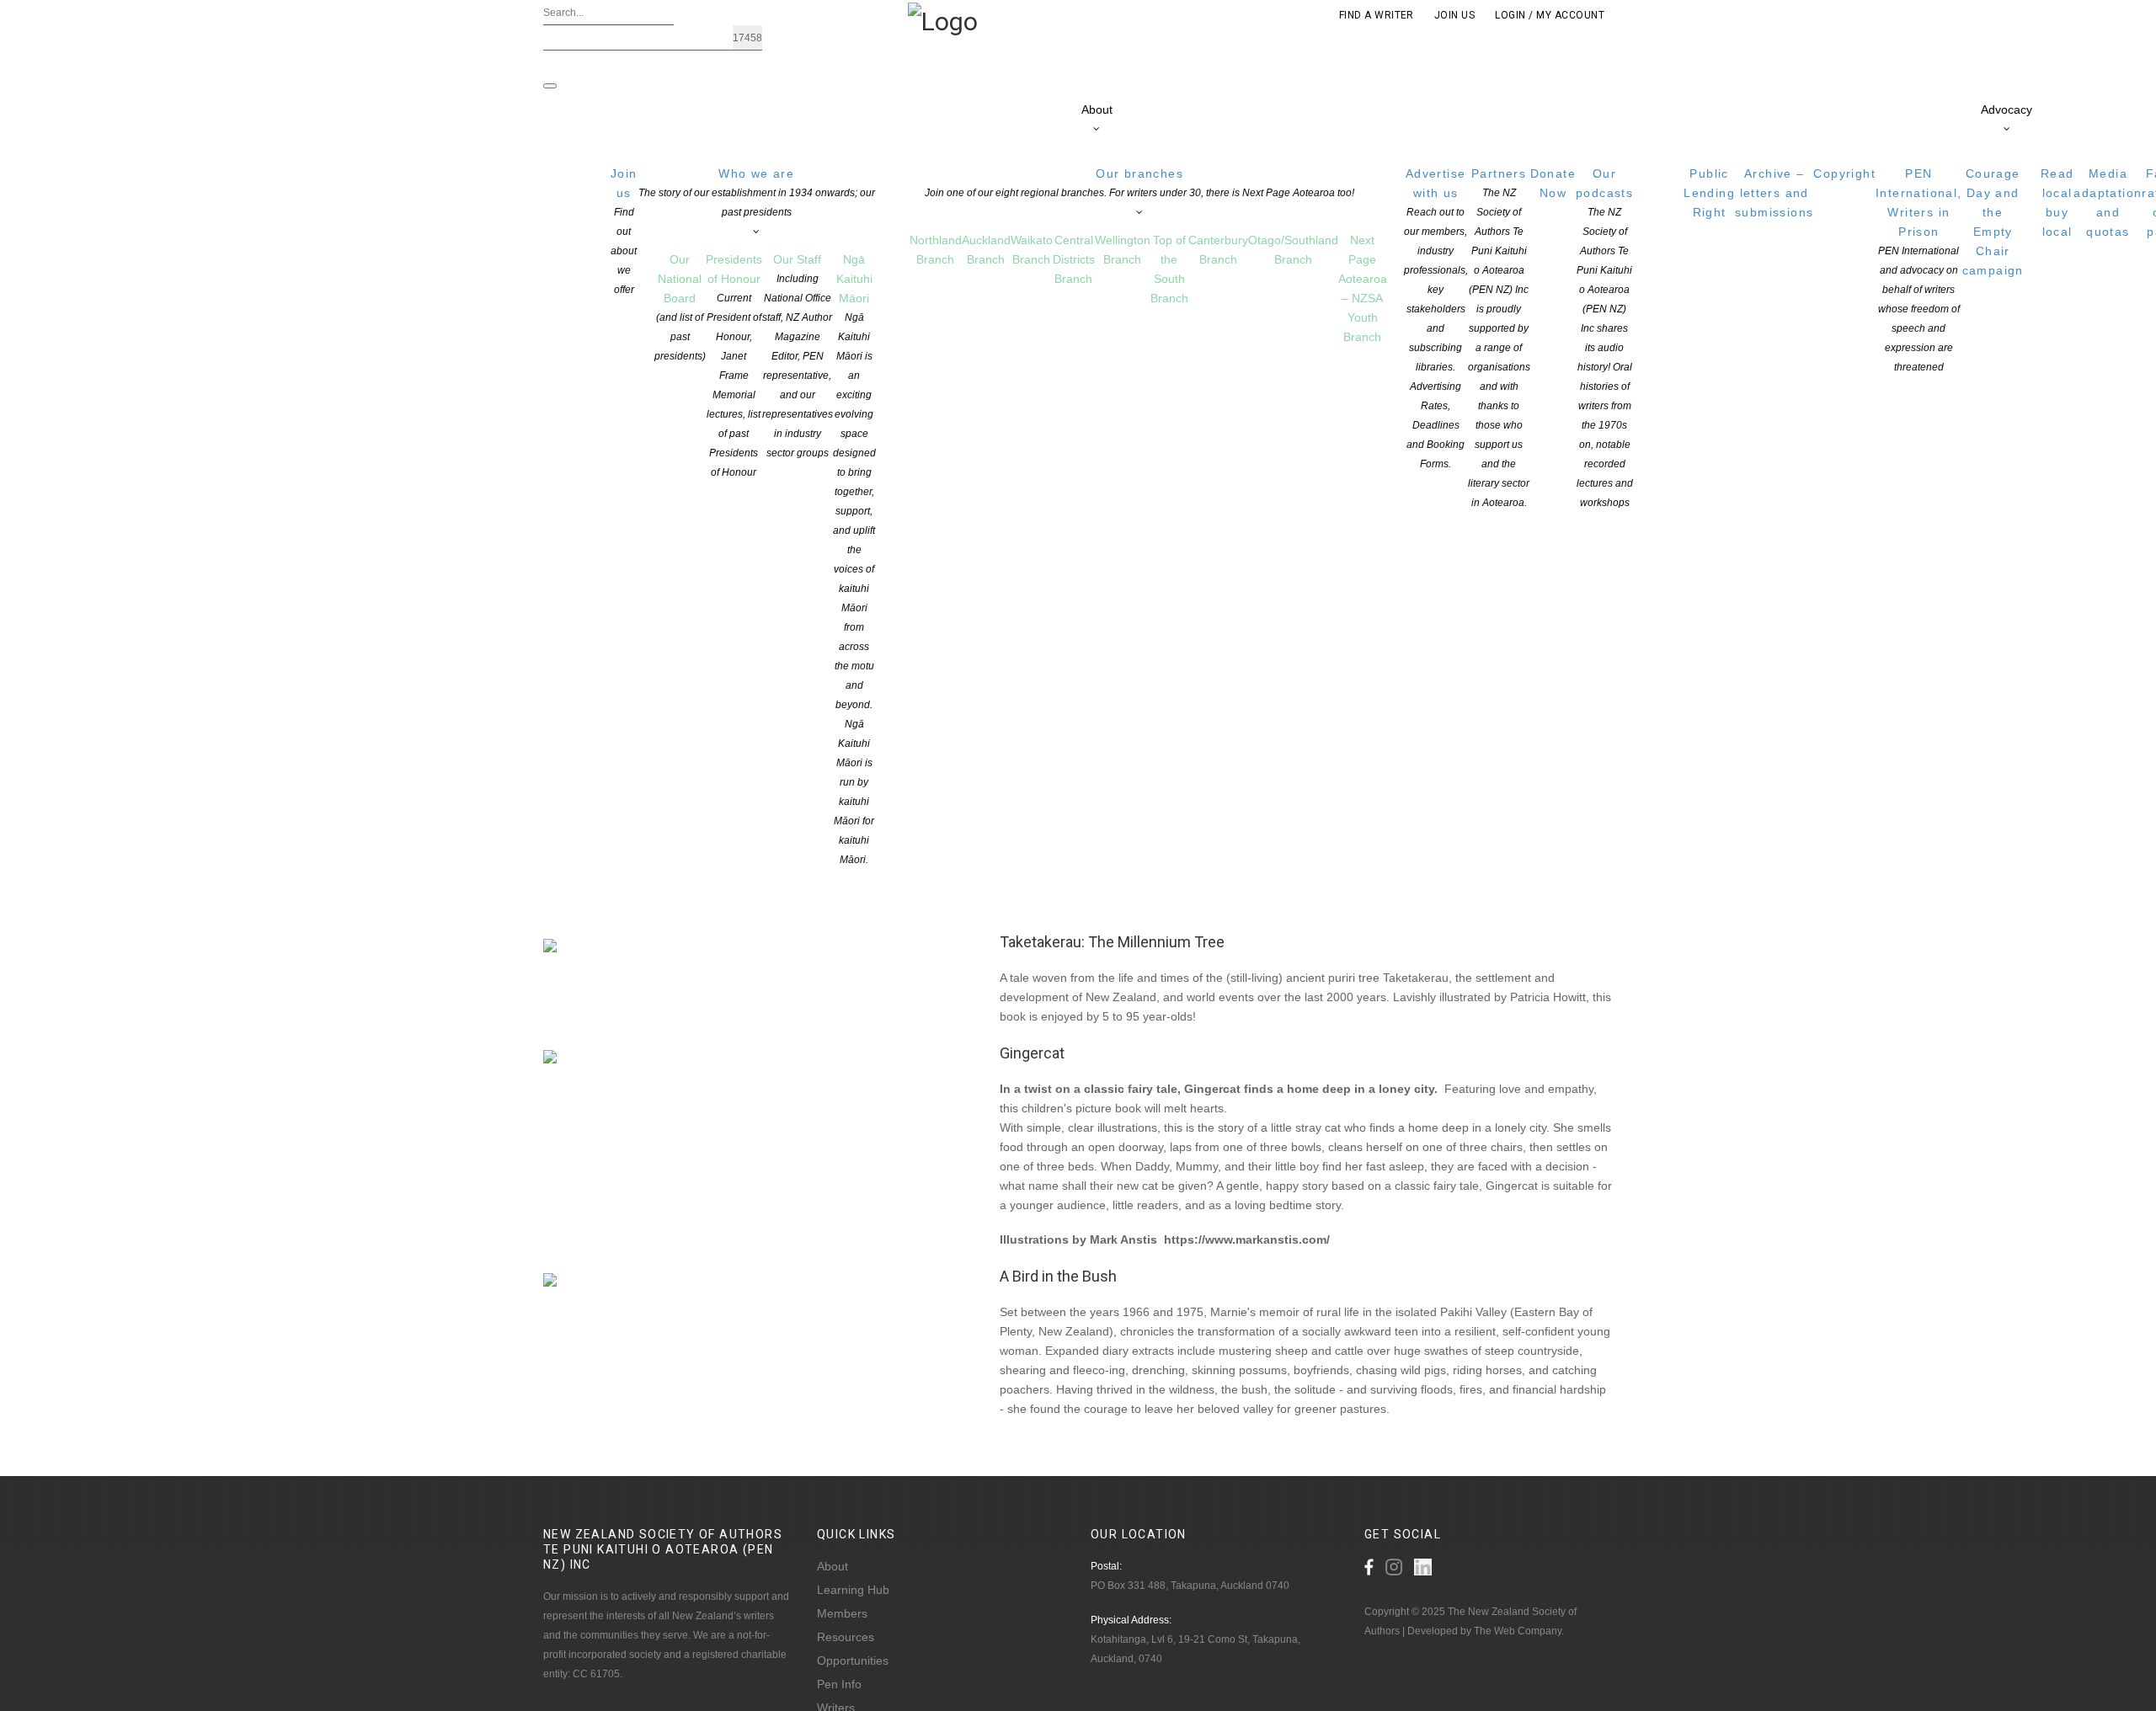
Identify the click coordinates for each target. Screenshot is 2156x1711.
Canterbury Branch (1218, 250)
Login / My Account (1550, 15)
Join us (624, 231)
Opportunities (853, 1660)
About (1097, 109)
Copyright (1844, 173)
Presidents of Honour (734, 365)
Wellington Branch (1123, 250)
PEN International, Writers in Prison (1919, 270)
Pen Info (839, 1684)
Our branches (1139, 183)
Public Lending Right (1709, 193)
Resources (846, 1637)
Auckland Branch (986, 250)
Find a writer (1377, 15)
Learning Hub (853, 1590)
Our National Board (680, 307)
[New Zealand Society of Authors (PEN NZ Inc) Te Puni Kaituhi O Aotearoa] (943, 20)
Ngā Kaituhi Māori (854, 559)
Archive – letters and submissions (1774, 193)
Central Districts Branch (1074, 259)
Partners (1499, 338)
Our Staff (798, 356)
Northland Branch (936, 250)
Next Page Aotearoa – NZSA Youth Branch (1363, 288)
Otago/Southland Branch (1293, 250)
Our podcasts (1604, 338)
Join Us (1454, 15)
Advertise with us (1436, 318)
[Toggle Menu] (550, 86)
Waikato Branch (1032, 250)
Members (842, 1613)
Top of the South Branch (1169, 269)
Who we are (757, 192)
